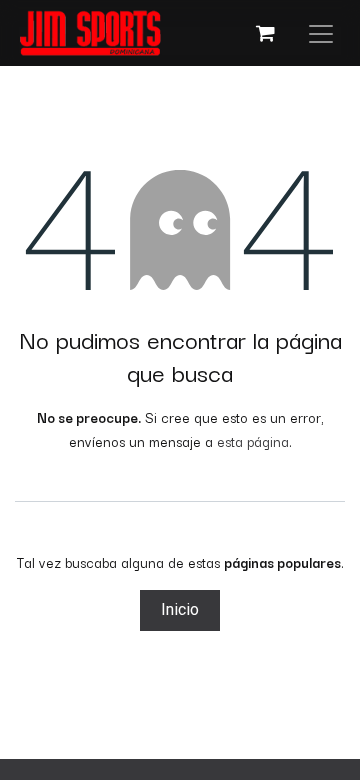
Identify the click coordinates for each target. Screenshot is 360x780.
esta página (253, 441)
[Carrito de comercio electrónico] (265, 33)
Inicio (180, 609)
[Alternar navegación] (321, 33)
